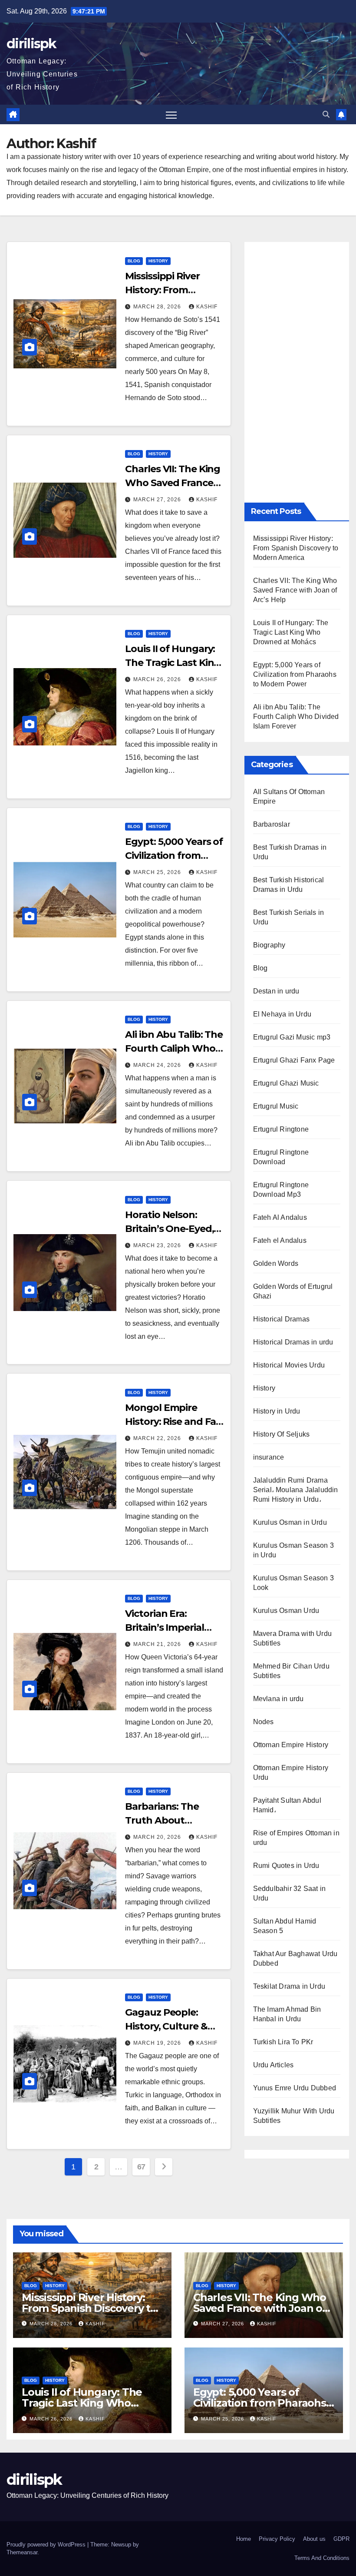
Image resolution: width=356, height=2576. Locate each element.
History (158, 261)
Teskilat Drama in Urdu (289, 1986)
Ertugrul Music (276, 1106)
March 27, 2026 (158, 500)
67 (141, 2167)
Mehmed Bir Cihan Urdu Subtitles (291, 1671)
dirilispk (31, 44)
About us (314, 2539)
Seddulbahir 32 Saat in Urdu (289, 1893)
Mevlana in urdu (279, 1699)
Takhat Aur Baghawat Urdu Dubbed (295, 1958)
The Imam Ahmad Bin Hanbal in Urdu (287, 2014)
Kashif (207, 307)
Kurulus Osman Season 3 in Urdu (293, 1550)
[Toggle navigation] (171, 114)
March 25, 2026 (158, 872)
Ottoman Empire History (291, 1745)
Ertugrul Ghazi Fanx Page (294, 1060)
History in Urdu (277, 1411)
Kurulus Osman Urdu (286, 1611)
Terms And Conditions (322, 2558)
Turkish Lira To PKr (283, 2042)
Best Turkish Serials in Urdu (289, 917)
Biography (269, 945)
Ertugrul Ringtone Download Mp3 (281, 1190)
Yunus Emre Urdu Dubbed (295, 2088)
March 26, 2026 (158, 679)
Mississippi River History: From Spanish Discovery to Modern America (296, 548)
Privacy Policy (277, 2539)
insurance (269, 1457)
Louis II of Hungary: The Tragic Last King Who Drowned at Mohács (291, 632)
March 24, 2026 (158, 1065)
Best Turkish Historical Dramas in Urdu (289, 885)
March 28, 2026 (158, 307)
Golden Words (276, 1263)
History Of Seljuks (282, 1434)
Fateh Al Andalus (280, 1217)
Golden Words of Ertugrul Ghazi (293, 1291)
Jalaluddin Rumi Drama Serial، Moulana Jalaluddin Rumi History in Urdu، (296, 1490)
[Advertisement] (297, 372)
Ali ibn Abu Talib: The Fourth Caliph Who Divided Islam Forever (296, 717)
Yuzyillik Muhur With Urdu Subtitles (294, 2116)
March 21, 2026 (158, 1644)
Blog (134, 261)
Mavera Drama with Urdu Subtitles (292, 1638)
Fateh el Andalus (280, 1240)
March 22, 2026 (158, 1438)
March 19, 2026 (158, 2043)
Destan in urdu (276, 991)
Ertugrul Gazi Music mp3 (292, 1037)
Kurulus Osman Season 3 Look (293, 1583)
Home (244, 2539)
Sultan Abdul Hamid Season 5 (285, 1926)
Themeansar (22, 2552)
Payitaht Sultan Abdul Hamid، (287, 1805)
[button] (326, 114)
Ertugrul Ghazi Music (286, 1083)
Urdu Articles (274, 2065)
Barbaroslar (272, 824)
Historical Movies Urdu (289, 1365)
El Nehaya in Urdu (282, 1014)
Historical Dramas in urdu (293, 1342)
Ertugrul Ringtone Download (281, 1157)
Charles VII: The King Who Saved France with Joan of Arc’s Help (295, 590)
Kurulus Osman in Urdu (290, 1522)
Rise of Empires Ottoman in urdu (296, 1838)
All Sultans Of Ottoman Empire (289, 796)
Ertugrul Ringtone (281, 1129)
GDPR (341, 2539)
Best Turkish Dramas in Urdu (290, 852)
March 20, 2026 (158, 1837)
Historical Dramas (281, 1319)
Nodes (264, 1722)
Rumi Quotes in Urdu (286, 1866)
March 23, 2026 (158, 1245)
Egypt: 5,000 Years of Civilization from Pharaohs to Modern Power (295, 674)
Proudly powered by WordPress (47, 2545)
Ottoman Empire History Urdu (291, 1773)
